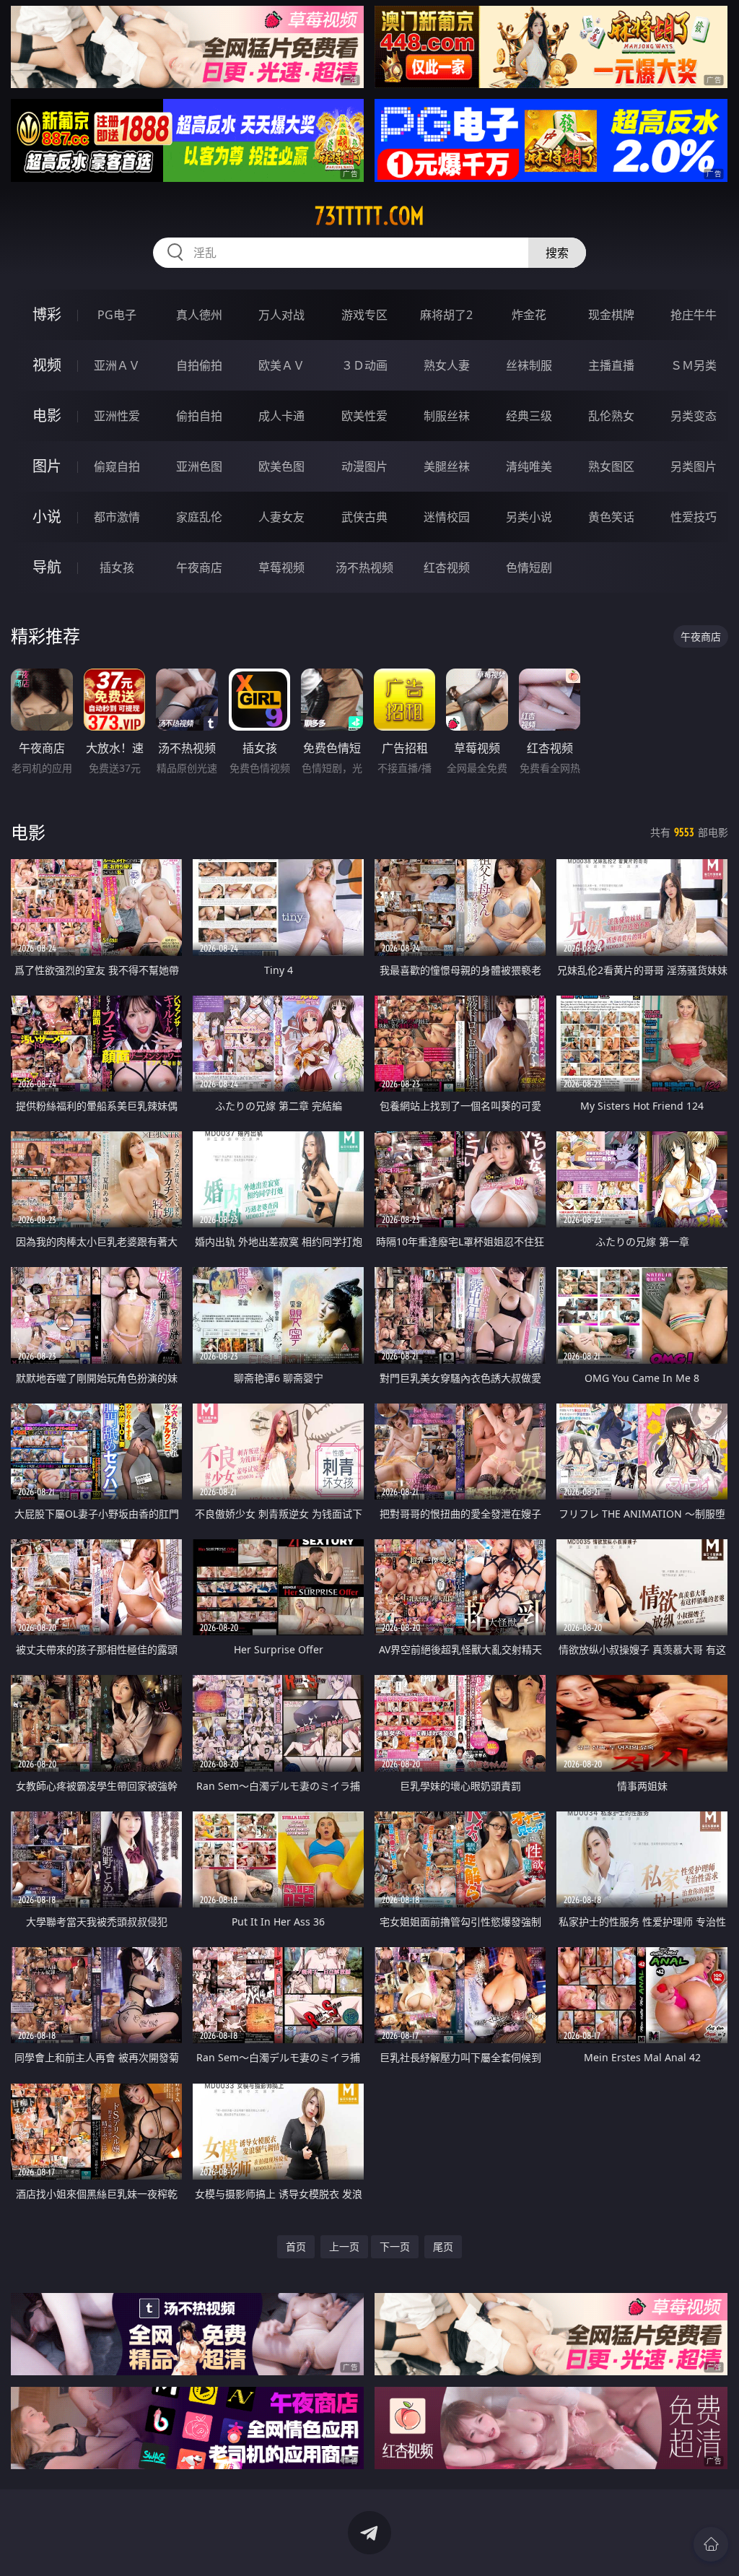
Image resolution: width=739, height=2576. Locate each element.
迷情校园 (447, 517)
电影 (47, 415)
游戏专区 (364, 315)
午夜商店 (199, 567)
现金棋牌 (611, 315)
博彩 (47, 314)
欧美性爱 (364, 416)
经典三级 (529, 416)
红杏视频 (447, 567)
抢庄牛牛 (694, 315)
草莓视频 (281, 567)
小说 (47, 517)
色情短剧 (529, 567)
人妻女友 (281, 517)
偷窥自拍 (117, 466)
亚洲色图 (199, 466)
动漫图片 (364, 466)
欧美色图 (281, 466)
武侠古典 (364, 517)
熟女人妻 (447, 365)
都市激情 (117, 517)
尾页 (443, 2246)
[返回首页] (711, 2544)
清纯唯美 (529, 466)
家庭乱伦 (199, 517)
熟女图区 (611, 466)
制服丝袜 (447, 416)
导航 (47, 567)
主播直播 (611, 365)
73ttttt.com (369, 216)
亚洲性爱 (117, 416)
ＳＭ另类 (694, 365)
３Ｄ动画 (364, 365)
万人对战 (281, 315)
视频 (47, 365)
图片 (47, 466)
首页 (296, 2246)
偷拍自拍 (199, 416)
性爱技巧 (694, 517)
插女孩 (117, 567)
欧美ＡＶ (281, 365)
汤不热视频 (364, 567)
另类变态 (694, 416)
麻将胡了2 (446, 315)
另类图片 (694, 466)
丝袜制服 (529, 365)
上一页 (344, 2246)
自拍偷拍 (199, 365)
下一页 (395, 2246)
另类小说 (529, 517)
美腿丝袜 (447, 466)
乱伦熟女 (611, 416)
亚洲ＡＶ (117, 365)
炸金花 (529, 315)
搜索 (557, 253)
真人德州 (199, 315)
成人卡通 (281, 416)
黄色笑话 (611, 517)
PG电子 (117, 315)
